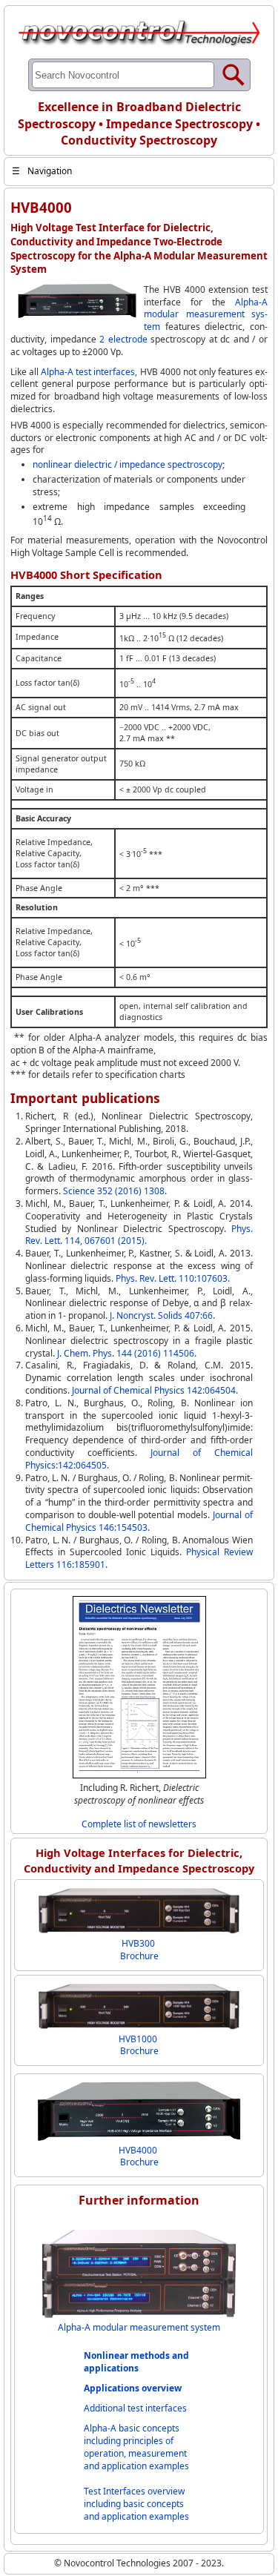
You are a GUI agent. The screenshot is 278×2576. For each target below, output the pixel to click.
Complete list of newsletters (139, 1824)
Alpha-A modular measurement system (206, 315)
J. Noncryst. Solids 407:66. (162, 1315)
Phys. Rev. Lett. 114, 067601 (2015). (139, 1235)
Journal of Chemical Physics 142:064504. (155, 1390)
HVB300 (138, 1943)
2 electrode (123, 339)
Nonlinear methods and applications (136, 2362)
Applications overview (133, 2388)
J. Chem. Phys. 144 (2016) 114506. (127, 1353)
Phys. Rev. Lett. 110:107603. (173, 1278)
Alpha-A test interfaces (88, 372)
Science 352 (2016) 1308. (115, 1191)
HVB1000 (138, 2039)
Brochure (139, 1956)
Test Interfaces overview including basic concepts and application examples (136, 2504)
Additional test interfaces (135, 2408)
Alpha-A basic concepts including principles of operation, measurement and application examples (136, 2447)
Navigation (42, 171)
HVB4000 (138, 2150)
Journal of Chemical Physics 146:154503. (139, 1521)
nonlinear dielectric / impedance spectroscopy (128, 464)
